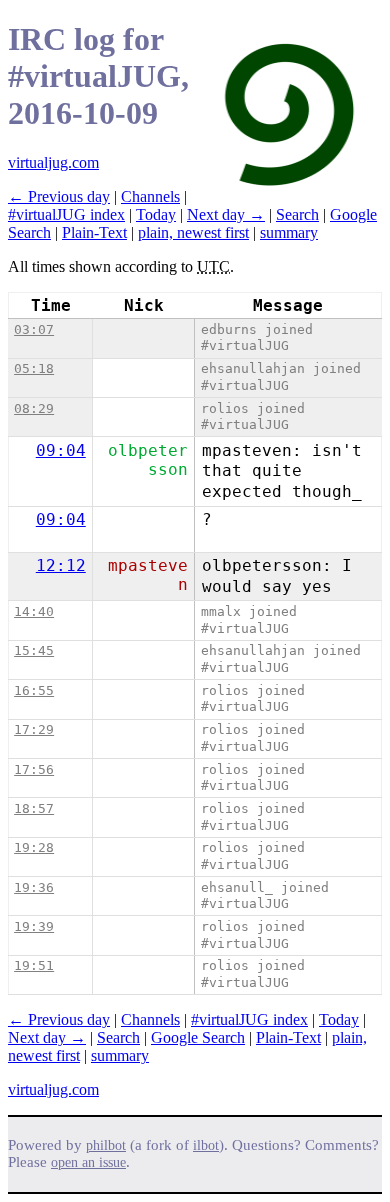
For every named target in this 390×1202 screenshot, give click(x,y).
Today (156, 214)
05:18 (34, 368)
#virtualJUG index (66, 214)
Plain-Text (94, 232)
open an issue (88, 1162)
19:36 (34, 887)
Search (297, 214)
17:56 (34, 769)
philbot (106, 1145)
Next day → (226, 214)
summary (289, 232)
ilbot (206, 1145)
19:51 (34, 965)
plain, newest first (193, 232)
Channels (150, 196)
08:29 (34, 408)
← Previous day (59, 196)
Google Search (198, 1037)
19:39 (34, 926)
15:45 (34, 650)
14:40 (34, 611)
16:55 (34, 690)
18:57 (34, 808)
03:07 (34, 329)
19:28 (34, 847)
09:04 (61, 450)
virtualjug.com (53, 162)
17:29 (34, 729)
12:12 (61, 565)
